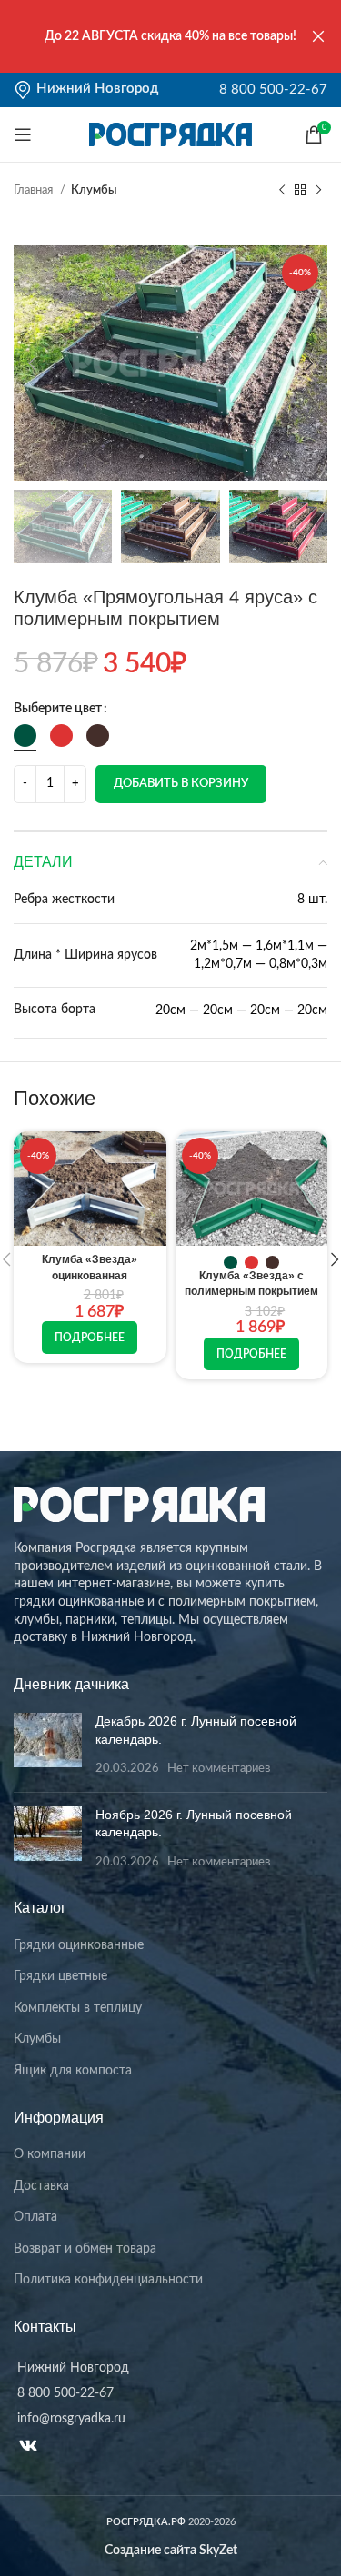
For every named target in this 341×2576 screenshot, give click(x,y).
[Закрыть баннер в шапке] (318, 36)
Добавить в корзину (181, 784)
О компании (50, 2154)
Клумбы (94, 190)
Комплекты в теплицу (78, 2008)
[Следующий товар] (318, 191)
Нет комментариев (219, 1768)
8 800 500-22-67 (273, 90)
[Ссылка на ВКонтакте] (28, 2445)
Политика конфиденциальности (108, 2280)
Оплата (35, 2217)
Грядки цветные (60, 1976)
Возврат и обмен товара (85, 2249)
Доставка (41, 2186)
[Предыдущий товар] (282, 191)
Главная (35, 190)
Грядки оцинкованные (79, 1945)
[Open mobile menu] (23, 134)
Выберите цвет (58, 709)
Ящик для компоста (73, 2071)
